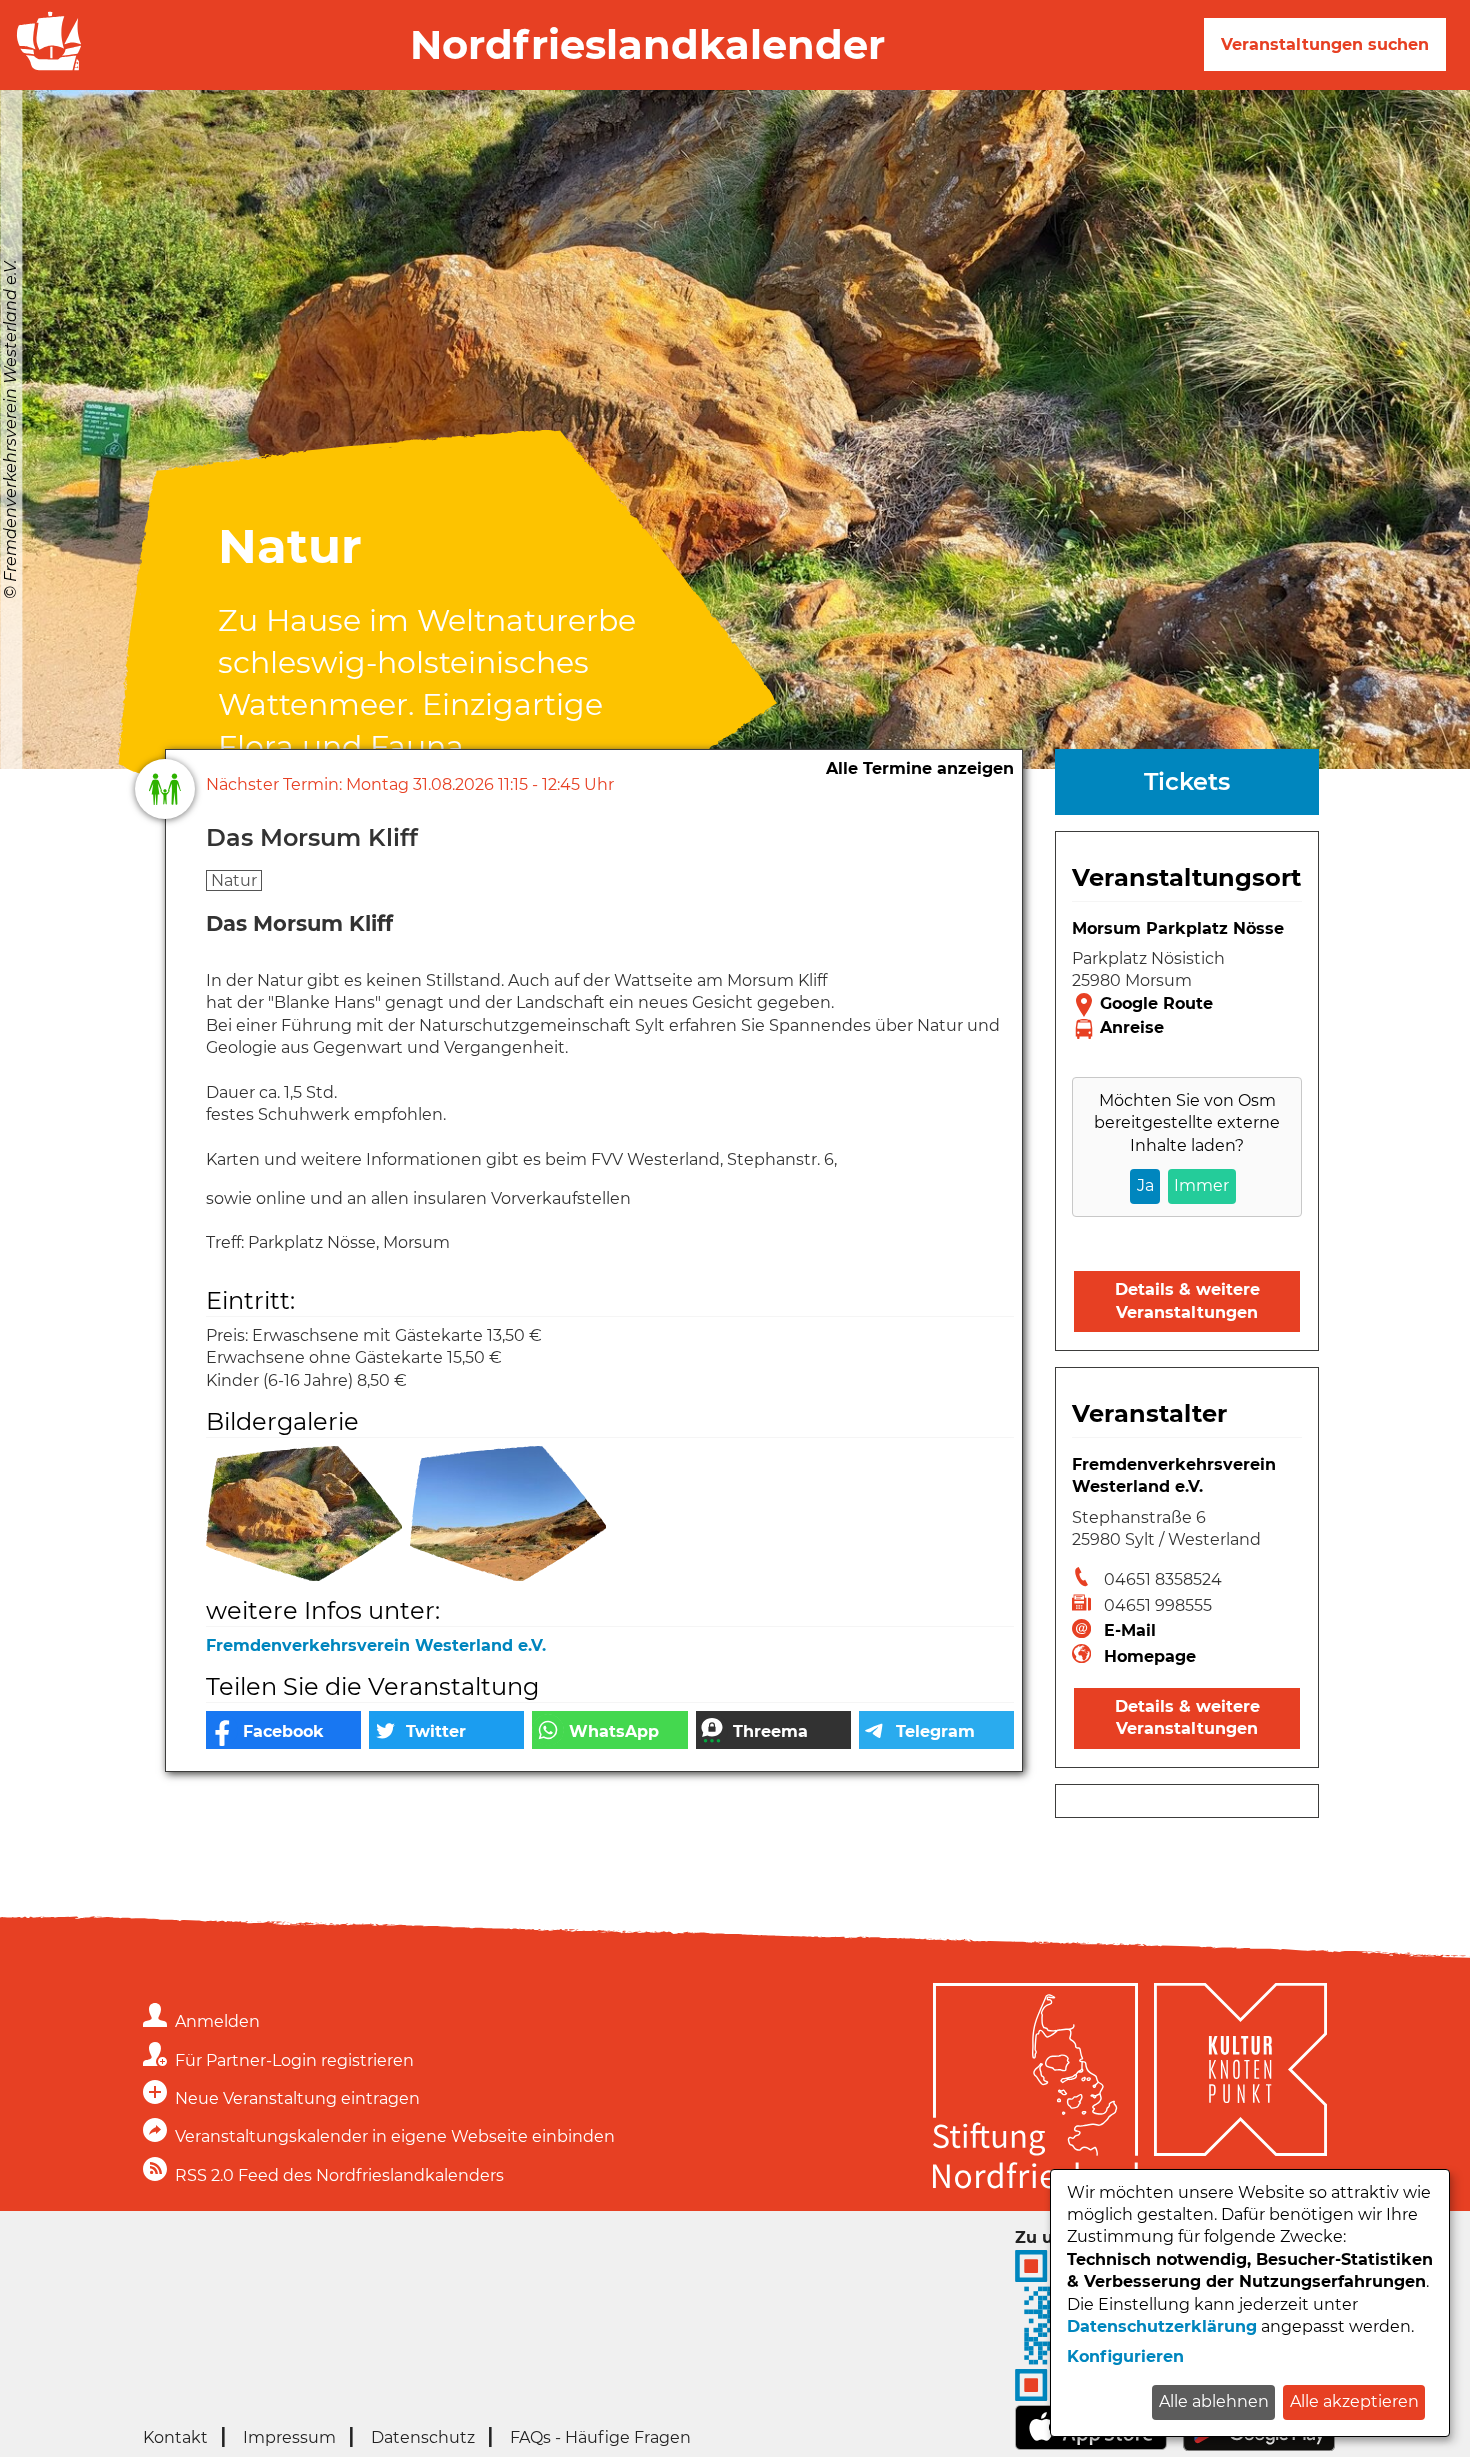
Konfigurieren (1125, 2356)
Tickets (1187, 781)
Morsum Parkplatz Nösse (1178, 928)
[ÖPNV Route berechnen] (1187, 1029)
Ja (1145, 1185)
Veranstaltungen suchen (1325, 44)
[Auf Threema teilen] (773, 1730)
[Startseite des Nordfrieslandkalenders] (45, 68)
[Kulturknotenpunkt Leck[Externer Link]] (1240, 2089)
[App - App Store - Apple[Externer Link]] (1091, 2444)
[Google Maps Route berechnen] (1187, 1005)
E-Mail (1130, 1630)
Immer (1201, 1185)
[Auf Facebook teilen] (283, 1730)
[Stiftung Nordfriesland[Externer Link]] (1035, 2089)
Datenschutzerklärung (1162, 2326)
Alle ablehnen (1214, 2401)
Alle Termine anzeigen (920, 768)
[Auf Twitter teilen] (446, 1730)
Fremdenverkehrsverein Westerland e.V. (376, 1645)
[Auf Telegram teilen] (936, 1730)
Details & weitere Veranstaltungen (1187, 1300)
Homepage (1150, 1656)
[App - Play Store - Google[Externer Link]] (1259, 2445)
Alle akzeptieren (1354, 2401)
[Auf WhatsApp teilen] (609, 1730)
